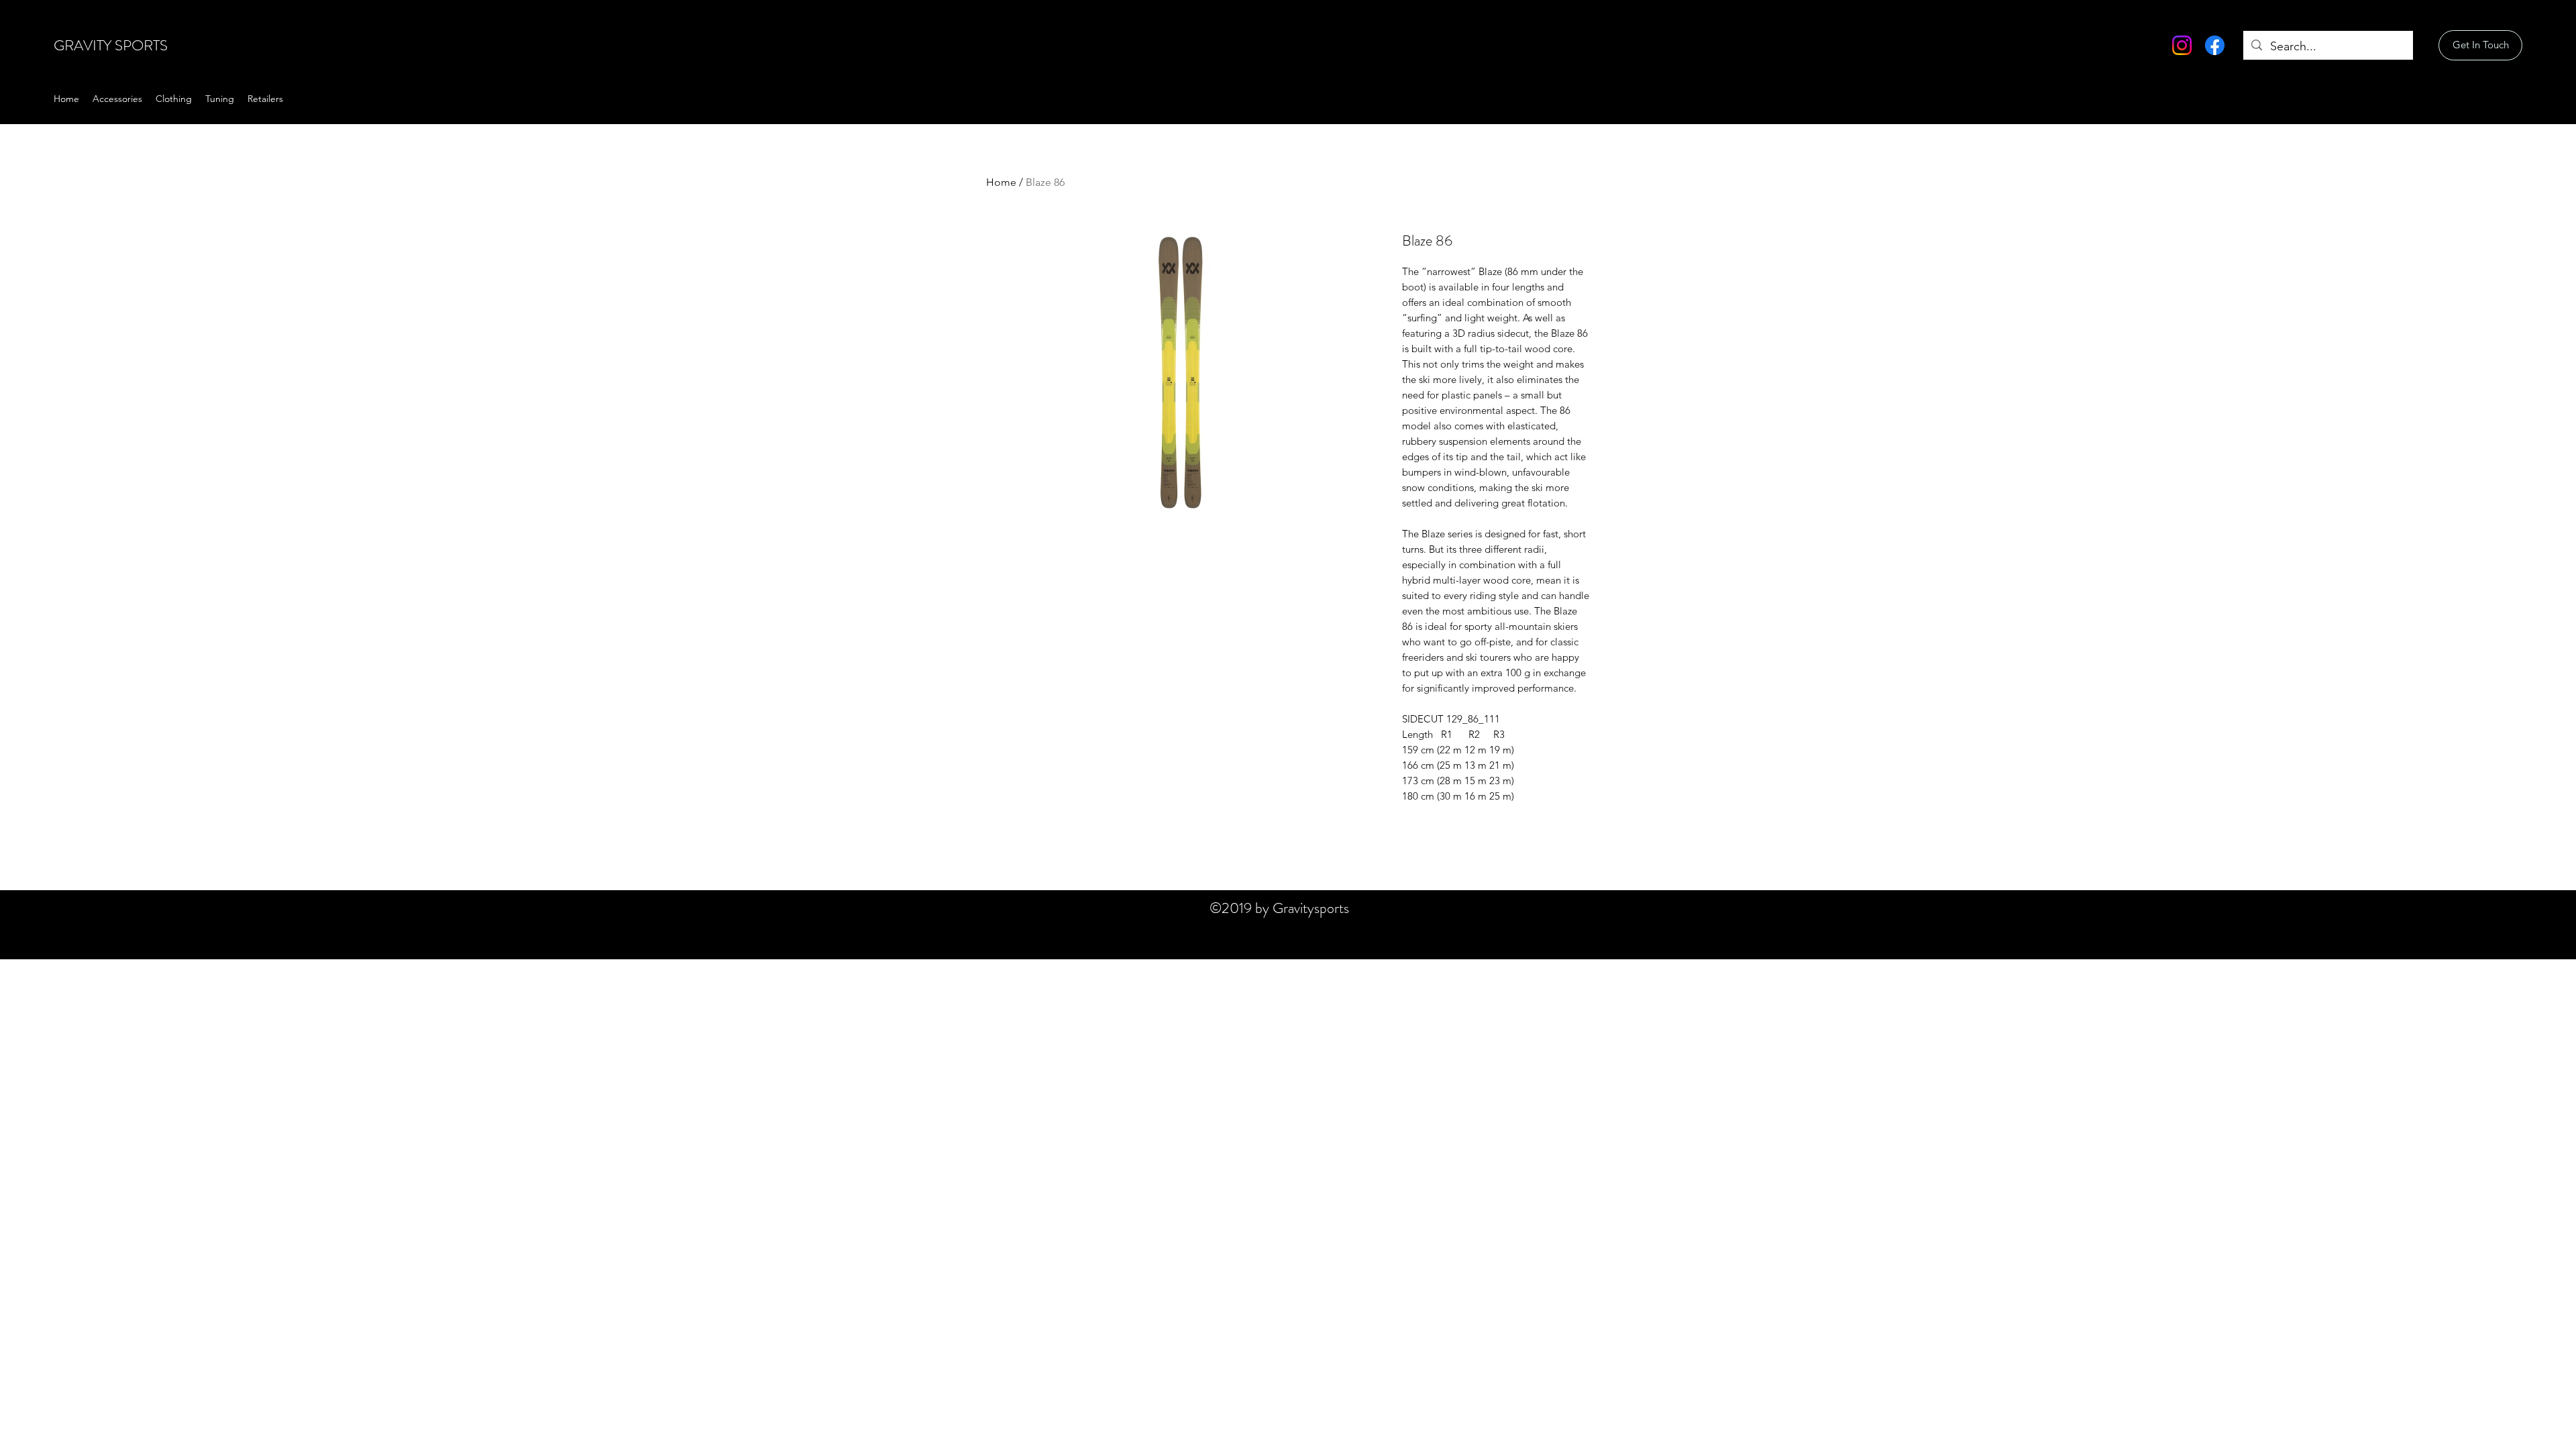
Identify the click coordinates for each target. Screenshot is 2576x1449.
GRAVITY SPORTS (111, 45)
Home (1001, 182)
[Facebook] (2215, 45)
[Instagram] (2182, 45)
